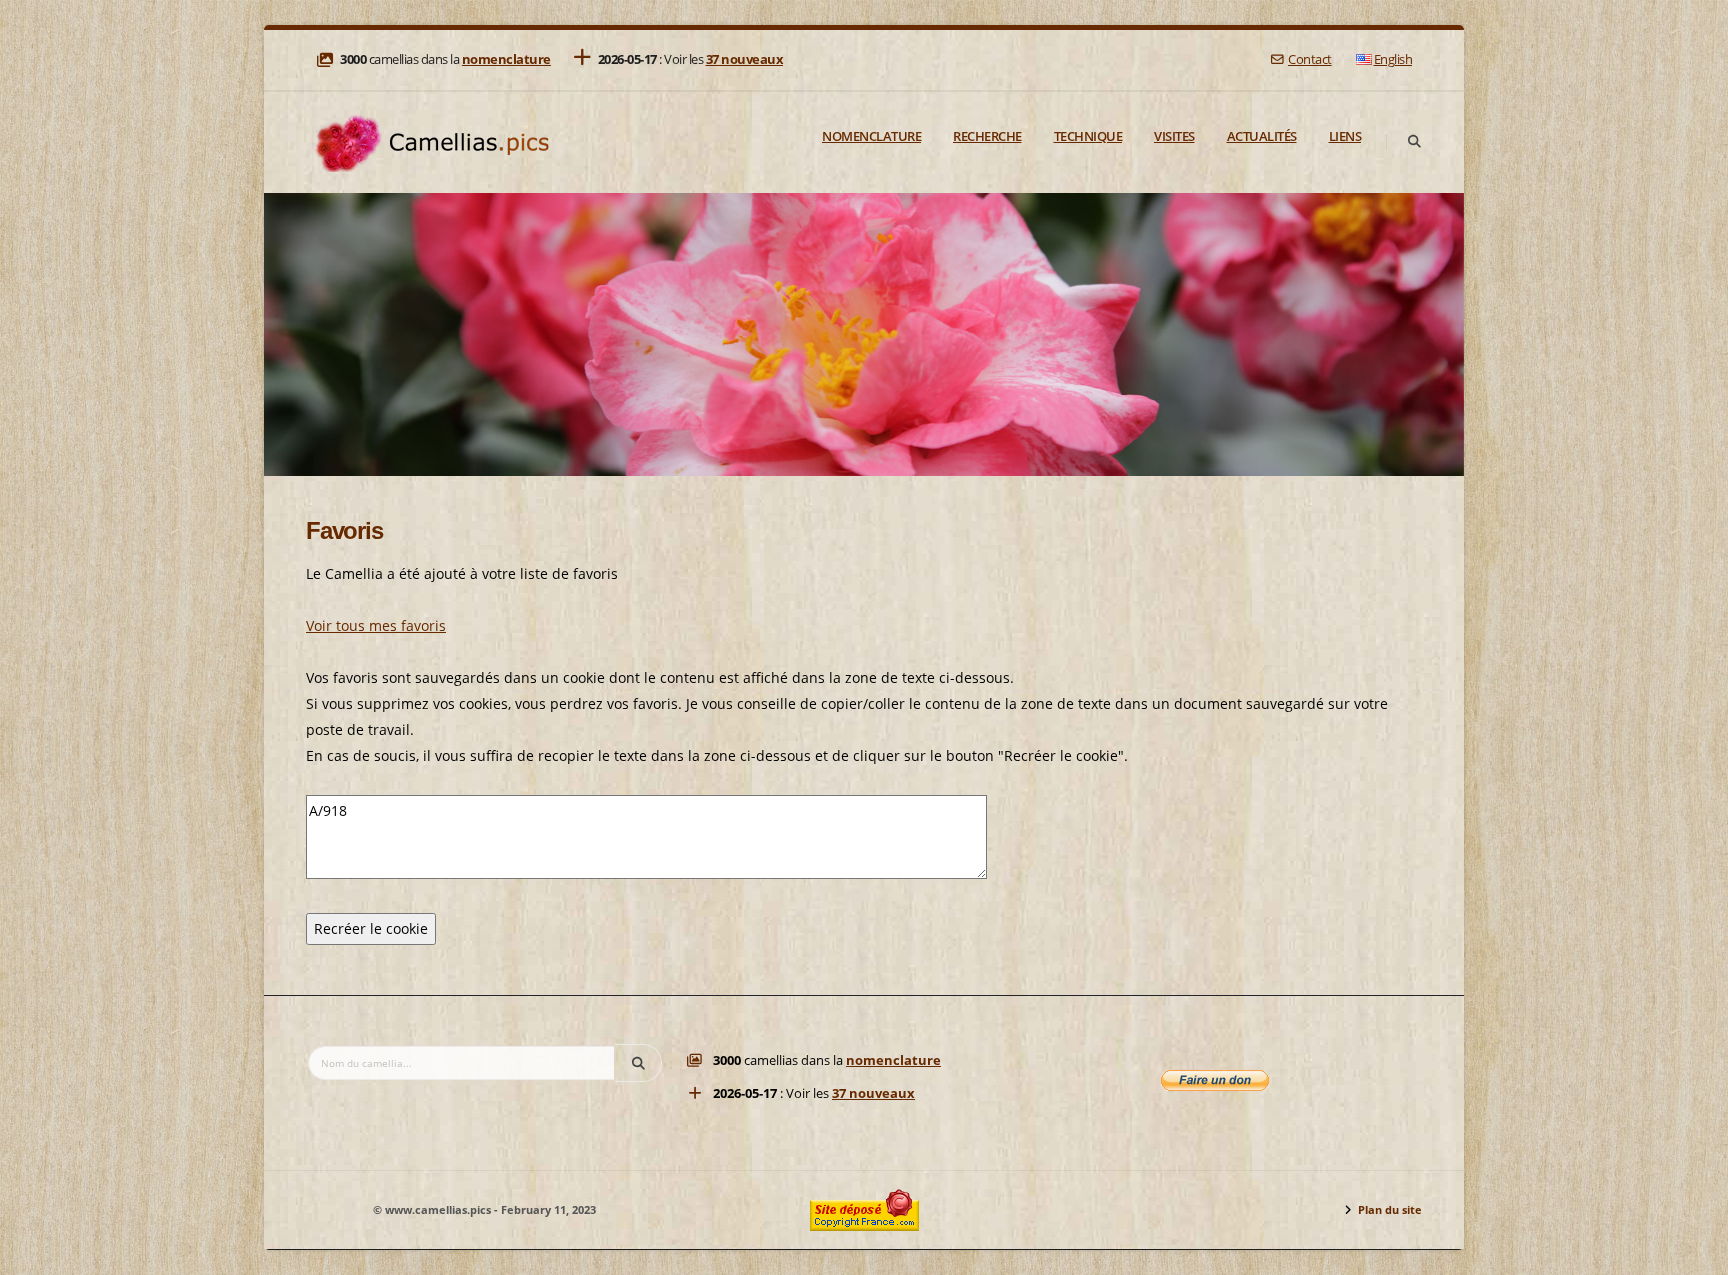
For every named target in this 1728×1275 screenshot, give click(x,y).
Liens (1345, 136)
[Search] (1414, 142)
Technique (1088, 136)
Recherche (987, 136)
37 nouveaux (745, 59)
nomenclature (506, 59)
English (1393, 59)
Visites (1174, 136)
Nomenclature (871, 136)
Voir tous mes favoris (376, 625)
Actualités (1262, 136)
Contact (1309, 59)
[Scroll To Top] (1693, 1252)
